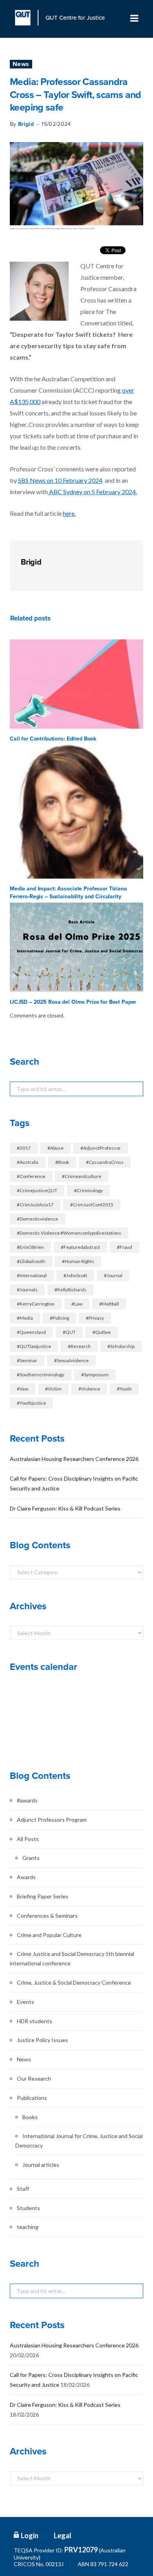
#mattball (109, 1304)
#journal (113, 1275)
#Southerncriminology (41, 1375)
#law (77, 1304)
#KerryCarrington (36, 1304)
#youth (124, 1389)
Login (30, 2535)
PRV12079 (81, 2550)
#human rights (78, 1261)
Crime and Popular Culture (49, 1935)
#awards (27, 1800)
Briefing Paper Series (43, 1896)
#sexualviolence (71, 1360)
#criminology (88, 1190)
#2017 (24, 1148)
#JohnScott (75, 1275)
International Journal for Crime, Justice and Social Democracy (79, 2141)
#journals (27, 1290)
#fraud (125, 1247)
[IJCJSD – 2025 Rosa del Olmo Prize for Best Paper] (76, 947)
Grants (31, 1858)
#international (32, 1275)
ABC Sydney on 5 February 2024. (92, 492)
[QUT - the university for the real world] (27, 18)
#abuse (56, 1148)
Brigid (26, 124)
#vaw (23, 1389)
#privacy (95, 1318)
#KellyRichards (70, 1290)
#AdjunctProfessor (101, 1148)
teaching (28, 2227)
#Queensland (31, 1332)
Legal (63, 2535)
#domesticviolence (37, 1219)
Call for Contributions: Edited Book (53, 739)
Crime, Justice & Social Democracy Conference (74, 1982)
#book (62, 1162)
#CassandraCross (105, 1162)
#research (79, 1346)
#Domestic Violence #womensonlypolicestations (69, 1233)
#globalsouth (31, 1261)
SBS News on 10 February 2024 (60, 480)
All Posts (28, 1839)
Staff (23, 2189)
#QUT (69, 1332)
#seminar (27, 1360)
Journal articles (41, 2165)
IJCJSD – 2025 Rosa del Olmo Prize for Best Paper (73, 1002)
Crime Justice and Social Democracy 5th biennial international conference (72, 1958)
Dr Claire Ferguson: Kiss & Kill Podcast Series (65, 1508)
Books (30, 2117)
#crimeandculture (82, 1176)
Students (28, 2208)
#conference (31, 1176)
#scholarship (121, 1346)
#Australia (28, 1162)
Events (25, 2002)
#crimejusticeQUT (37, 1190)
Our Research (34, 2078)
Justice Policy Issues (42, 2040)
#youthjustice (31, 1403)
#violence (89, 1389)
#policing (59, 1318)
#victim (53, 1389)
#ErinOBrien (30, 1247)
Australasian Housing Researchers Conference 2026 (74, 1459)
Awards (26, 1877)
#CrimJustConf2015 (92, 1205)
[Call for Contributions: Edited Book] (76, 684)
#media (25, 1318)
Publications (32, 2098)
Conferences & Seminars (47, 1916)
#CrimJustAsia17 (35, 1205)
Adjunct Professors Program (52, 1820)
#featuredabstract (80, 1247)
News (21, 64)
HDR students (35, 2021)
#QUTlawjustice (34, 1346)
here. (69, 513)
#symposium (95, 1375)
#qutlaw (102, 1332)
